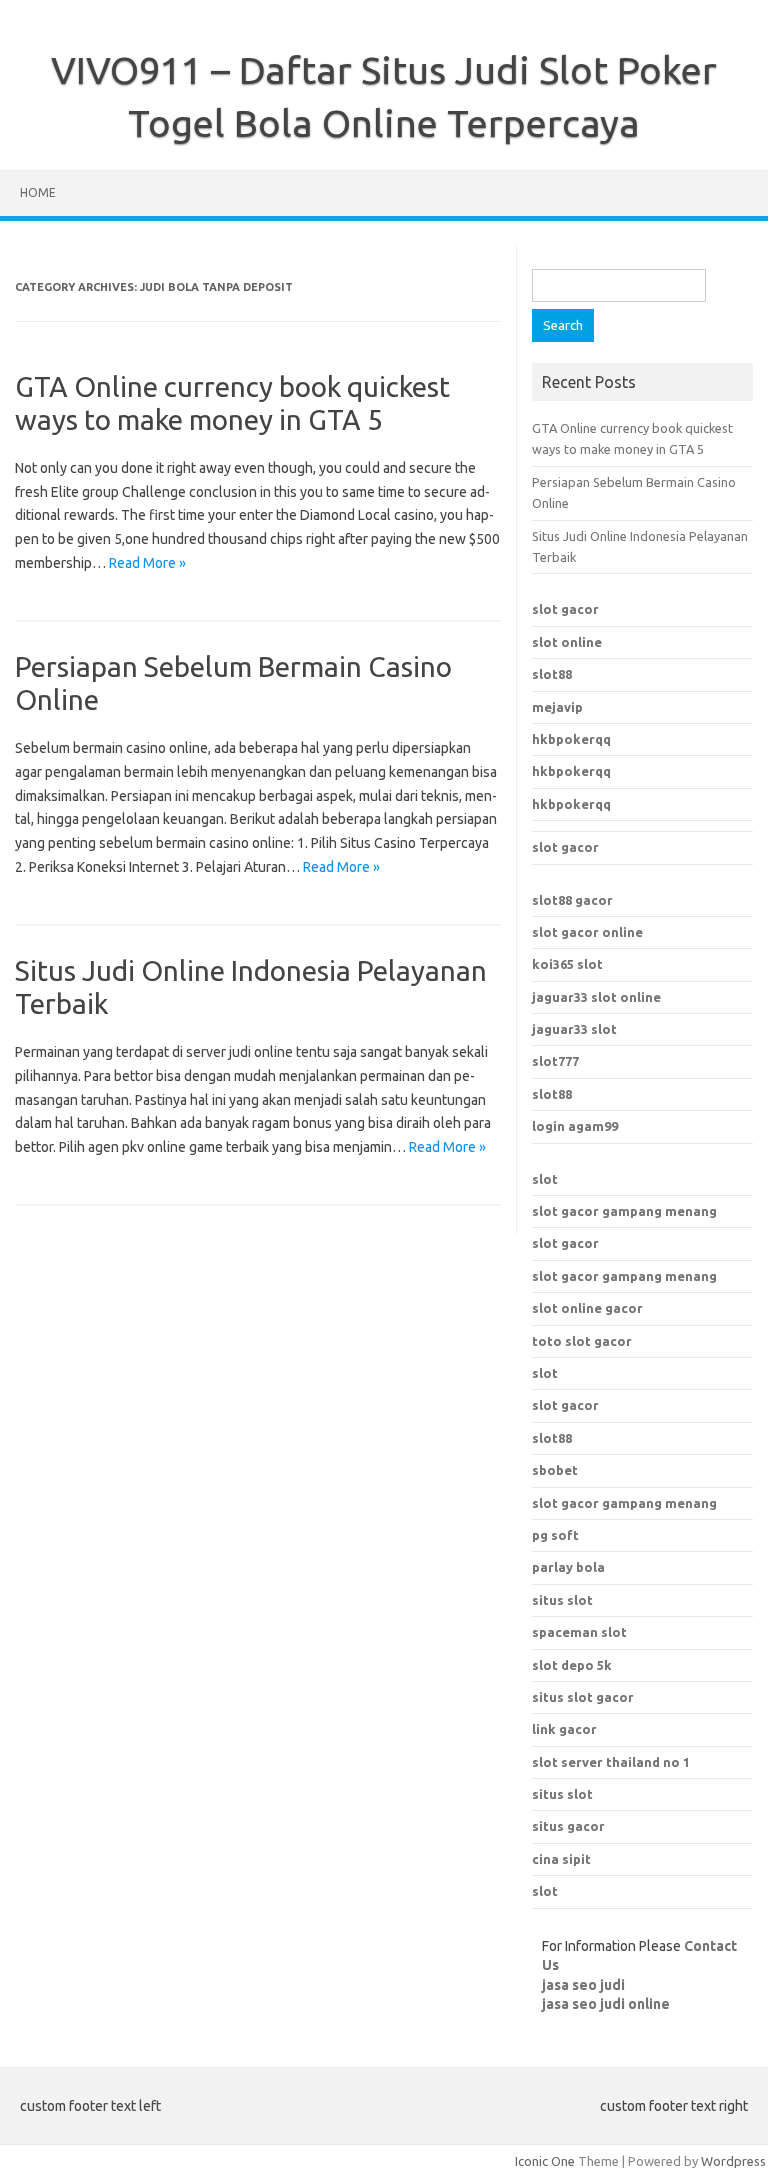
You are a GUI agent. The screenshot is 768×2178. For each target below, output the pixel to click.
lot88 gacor (572, 900)
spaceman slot (579, 1632)
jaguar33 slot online (596, 997)
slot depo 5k (572, 1665)
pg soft (555, 1535)
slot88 (552, 674)
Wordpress (733, 2161)
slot (545, 1179)
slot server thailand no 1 (611, 1762)
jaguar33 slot (574, 1029)
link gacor (564, 1729)
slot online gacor (587, 1308)
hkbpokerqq (571, 739)
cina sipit (561, 1859)
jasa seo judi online (606, 2004)
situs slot (562, 1600)
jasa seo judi (583, 1985)
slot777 (555, 1061)
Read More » (147, 563)
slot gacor (565, 609)
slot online (567, 642)
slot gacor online (587, 932)
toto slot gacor (582, 1341)
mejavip (557, 707)
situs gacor (568, 1826)
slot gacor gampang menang (624, 1211)
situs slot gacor (583, 1697)
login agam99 (575, 1126)
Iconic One (545, 2161)
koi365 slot (567, 964)
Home (38, 192)
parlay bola (568, 1567)
